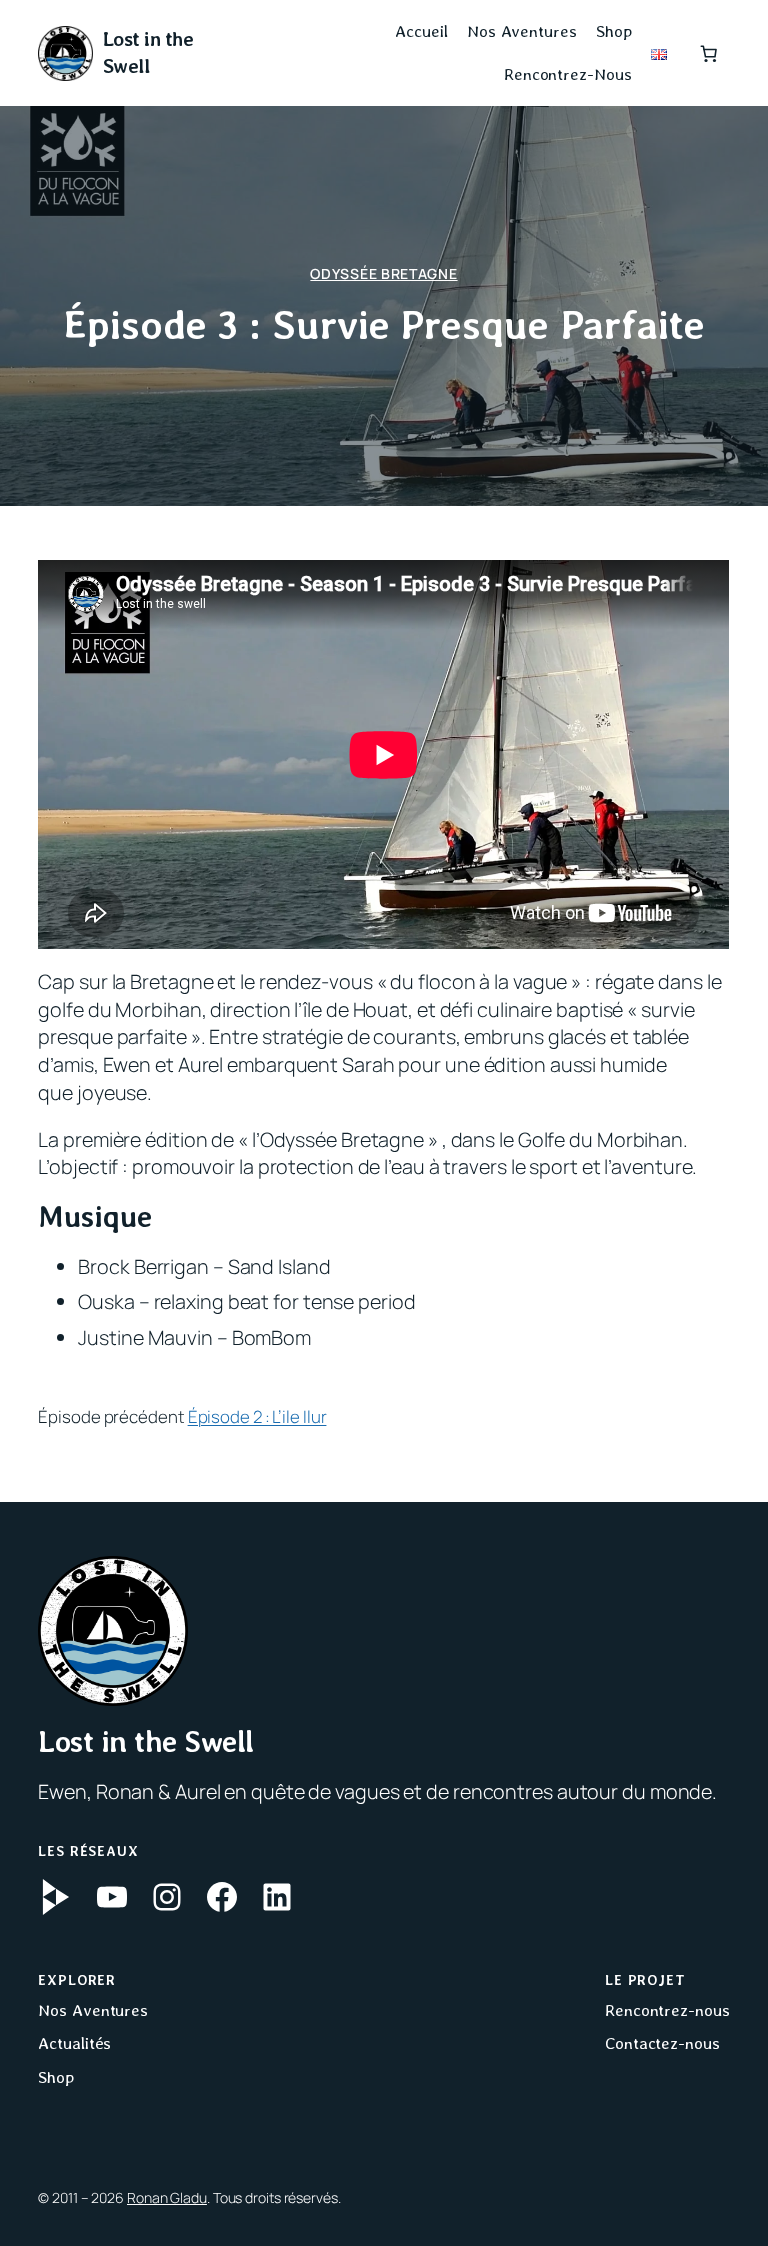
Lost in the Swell (146, 1741)
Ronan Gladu (167, 2197)
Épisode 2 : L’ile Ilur (257, 1416)
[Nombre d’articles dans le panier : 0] (708, 53)
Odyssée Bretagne (383, 273)
